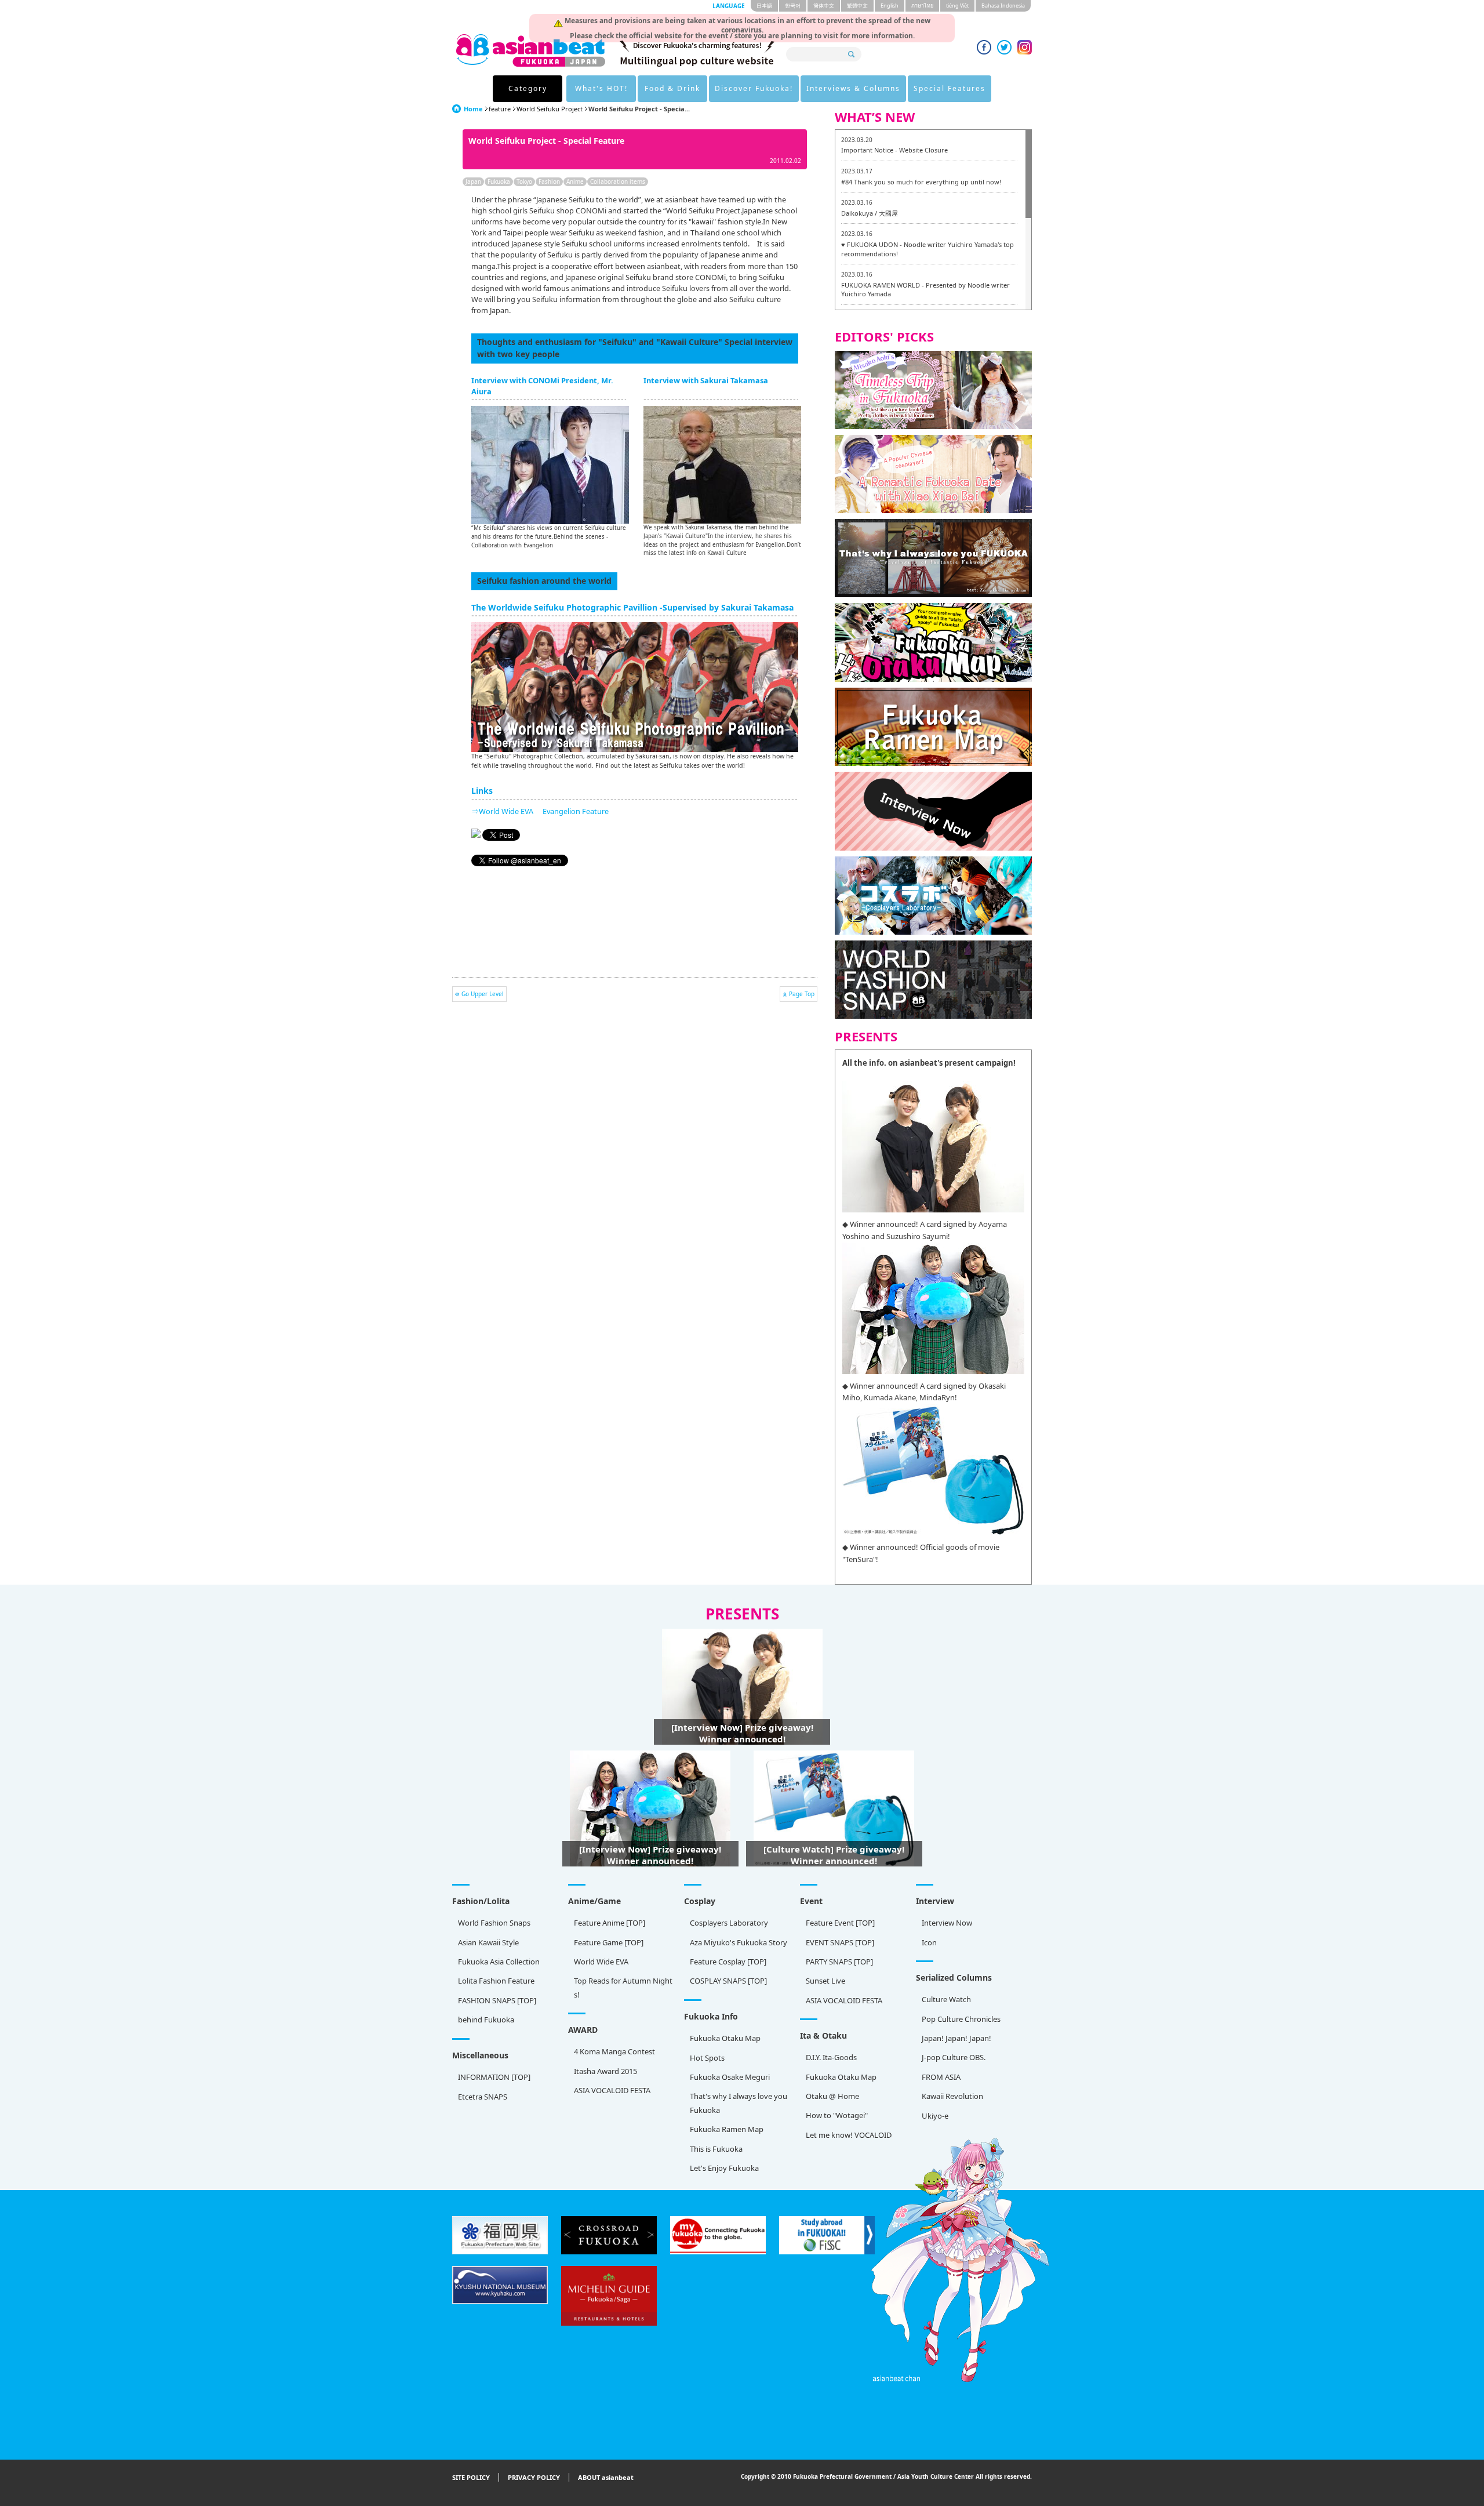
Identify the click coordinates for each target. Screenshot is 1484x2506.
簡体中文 (824, 6)
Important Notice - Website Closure (894, 150)
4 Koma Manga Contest (614, 2051)
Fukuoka (499, 181)
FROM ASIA (941, 2077)
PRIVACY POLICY (534, 2477)
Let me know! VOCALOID (849, 2135)
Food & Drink (672, 88)
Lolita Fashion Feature (496, 1981)
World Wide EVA (601, 1962)
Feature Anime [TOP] (610, 1923)
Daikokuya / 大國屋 (870, 213)
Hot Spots (707, 2058)
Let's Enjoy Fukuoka (724, 2168)
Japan (473, 181)
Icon (929, 1942)
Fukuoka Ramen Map (727, 2129)
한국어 (793, 6)
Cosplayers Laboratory (729, 1923)
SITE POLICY (471, 2477)
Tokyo (524, 181)
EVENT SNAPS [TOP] (840, 1942)
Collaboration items (618, 181)
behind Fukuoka (486, 2020)
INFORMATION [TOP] (494, 2077)
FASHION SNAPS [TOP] (497, 2000)
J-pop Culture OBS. (954, 2057)
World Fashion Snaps (494, 1923)
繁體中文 (857, 6)
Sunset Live (825, 1981)
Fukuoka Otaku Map (725, 2038)
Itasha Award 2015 (605, 2071)
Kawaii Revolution (952, 2096)
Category (528, 88)
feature (500, 109)
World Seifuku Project (550, 109)
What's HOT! (601, 88)
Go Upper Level (483, 994)
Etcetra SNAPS (483, 2097)
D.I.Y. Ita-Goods (831, 2057)
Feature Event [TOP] (840, 1923)
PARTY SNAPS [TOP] (839, 1962)
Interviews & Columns (853, 88)
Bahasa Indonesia (1003, 6)
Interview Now (947, 1923)
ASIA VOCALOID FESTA (844, 2000)
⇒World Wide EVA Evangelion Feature (540, 811)
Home (473, 109)
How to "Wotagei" (837, 2115)
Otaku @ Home (832, 2096)
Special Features (950, 88)
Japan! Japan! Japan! (956, 2038)
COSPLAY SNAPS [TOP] (728, 1981)
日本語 (764, 6)
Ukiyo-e (935, 2116)
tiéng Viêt (957, 6)
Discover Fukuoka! (754, 88)
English (890, 6)
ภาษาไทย (922, 6)
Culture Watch (946, 1999)
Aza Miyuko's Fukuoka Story (739, 1942)
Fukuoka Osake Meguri (730, 2077)
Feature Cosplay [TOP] (728, 1962)
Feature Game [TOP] (609, 1942)
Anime (575, 181)
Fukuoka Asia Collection (499, 1962)
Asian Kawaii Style (488, 1942)
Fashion (549, 181)
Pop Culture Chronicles (961, 2019)
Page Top (802, 994)
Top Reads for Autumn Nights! (623, 1987)
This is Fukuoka (716, 2149)
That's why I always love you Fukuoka (739, 2103)
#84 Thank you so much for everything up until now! (921, 182)
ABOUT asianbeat (606, 2477)
